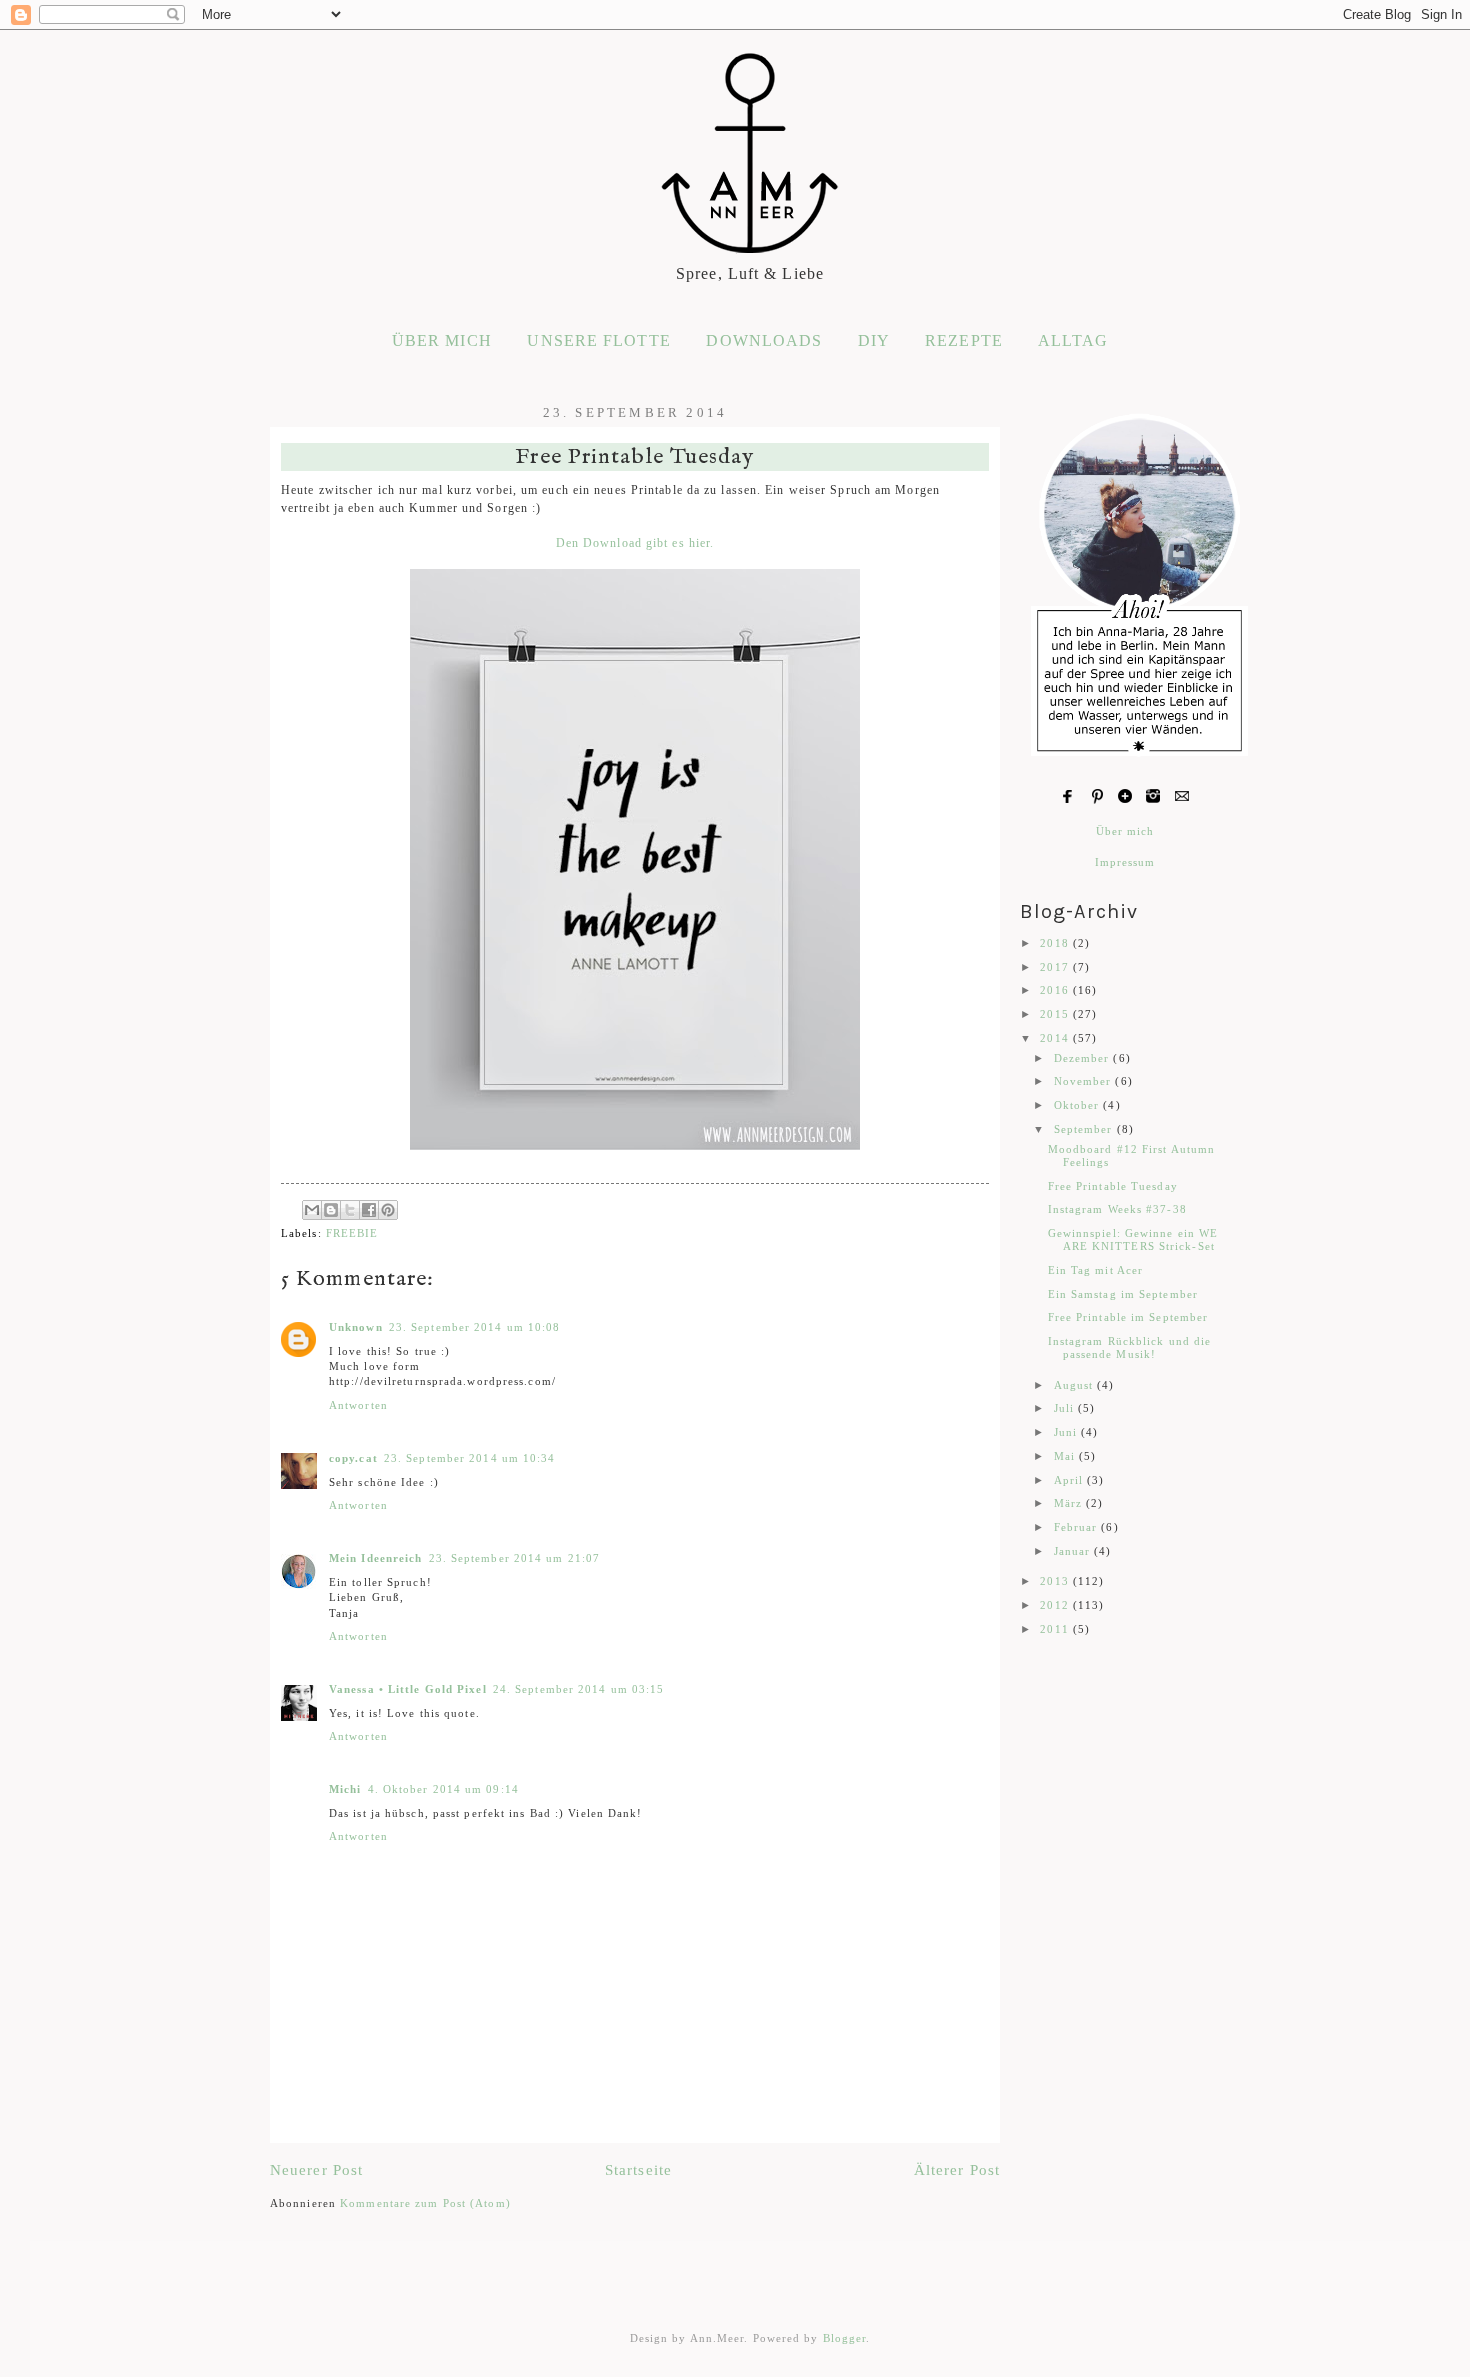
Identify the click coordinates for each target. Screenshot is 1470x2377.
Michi (345, 1789)
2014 (1056, 1038)
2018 (1056, 943)
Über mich (1125, 831)
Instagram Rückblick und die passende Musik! (1130, 1347)
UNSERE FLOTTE (598, 340)
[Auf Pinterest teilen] (388, 1210)
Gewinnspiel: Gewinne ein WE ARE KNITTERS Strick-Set (1133, 1239)
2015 (1056, 1014)
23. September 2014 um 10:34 (470, 1458)
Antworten (358, 1405)
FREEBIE (352, 1233)
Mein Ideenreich (376, 1558)
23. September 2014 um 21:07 (515, 1558)
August (1076, 1385)
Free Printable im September (1128, 1317)
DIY (873, 340)
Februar (1078, 1527)
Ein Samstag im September (1123, 1294)
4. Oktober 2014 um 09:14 (443, 1789)
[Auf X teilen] (350, 1210)
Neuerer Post (316, 2169)
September (1085, 1129)
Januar (1074, 1551)
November (1085, 1081)
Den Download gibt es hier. (635, 543)
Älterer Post (957, 2169)
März (1070, 1503)
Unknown (356, 1327)
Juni (1068, 1432)
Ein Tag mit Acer (1096, 1270)
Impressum (1125, 862)
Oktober (1079, 1105)
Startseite (638, 2169)
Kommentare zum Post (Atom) (425, 2203)
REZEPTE (964, 340)
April (1071, 1480)
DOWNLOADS (764, 340)
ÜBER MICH (442, 340)
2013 (1056, 1581)
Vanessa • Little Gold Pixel (408, 1689)
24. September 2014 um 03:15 (579, 1689)
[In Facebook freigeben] (369, 1210)
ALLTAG (1073, 340)
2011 (1056, 1629)
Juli (1066, 1408)
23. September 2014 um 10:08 (475, 1327)
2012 (1056, 1605)
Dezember (1084, 1058)
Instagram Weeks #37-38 (1117, 1209)
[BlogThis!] (331, 1210)
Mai (1066, 1456)
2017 (1056, 967)
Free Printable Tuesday (1113, 1186)
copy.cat (353, 1458)
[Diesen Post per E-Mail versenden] (312, 1210)
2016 (1056, 990)
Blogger (845, 2338)
